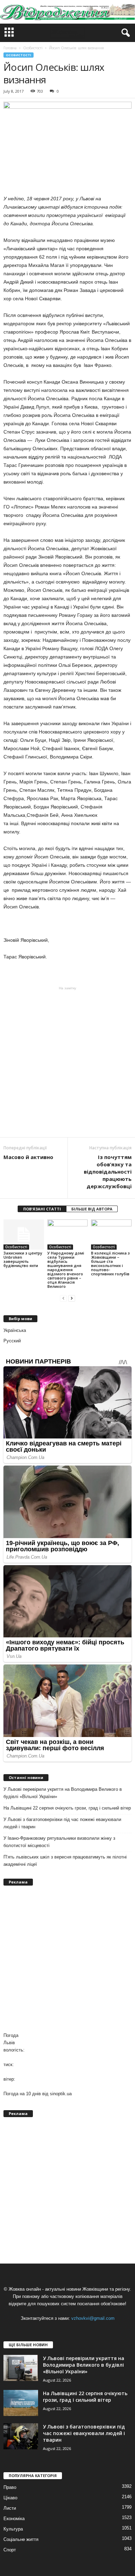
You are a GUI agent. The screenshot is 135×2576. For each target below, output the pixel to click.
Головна (10, 48)
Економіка (14, 2519)
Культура (13, 2529)
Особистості (19, 55)
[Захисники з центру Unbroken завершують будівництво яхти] (24, 1235)
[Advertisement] (67, 1062)
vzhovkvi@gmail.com (93, 2318)
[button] (124, 33)
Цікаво (10, 2498)
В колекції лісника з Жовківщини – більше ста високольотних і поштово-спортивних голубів (110, 1263)
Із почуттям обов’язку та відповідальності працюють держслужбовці (108, 1172)
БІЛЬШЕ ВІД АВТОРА (92, 1209)
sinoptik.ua (61, 2094)
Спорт (10, 2550)
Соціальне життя (21, 2539)
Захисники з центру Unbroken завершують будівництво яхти (23, 1259)
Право (10, 2487)
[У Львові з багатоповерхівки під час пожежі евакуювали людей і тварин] (21, 2436)
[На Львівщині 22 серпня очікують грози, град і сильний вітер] (21, 2403)
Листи (10, 2508)
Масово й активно (28, 1157)
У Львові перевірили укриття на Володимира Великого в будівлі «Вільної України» (63, 1793)
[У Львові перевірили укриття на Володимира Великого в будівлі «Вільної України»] (21, 2368)
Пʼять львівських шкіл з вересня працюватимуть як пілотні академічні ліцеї (65, 1861)
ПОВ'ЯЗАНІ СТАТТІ (42, 1209)
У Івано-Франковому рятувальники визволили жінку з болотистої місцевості (59, 1842)
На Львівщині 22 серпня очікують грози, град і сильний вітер (67, 1808)
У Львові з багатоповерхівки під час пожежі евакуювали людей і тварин (62, 1823)
